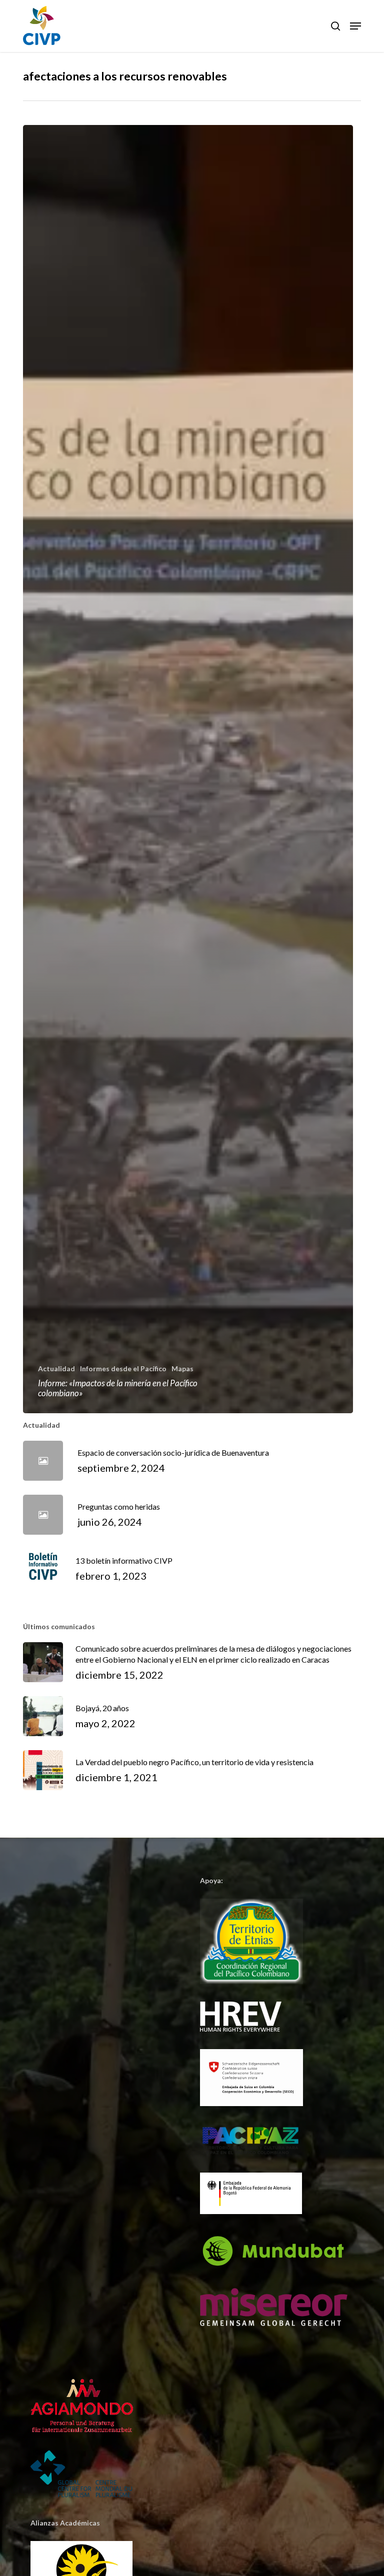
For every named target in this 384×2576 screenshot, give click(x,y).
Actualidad (56, 1368)
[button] (355, 26)
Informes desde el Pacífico (123, 1368)
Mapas (182, 1368)
